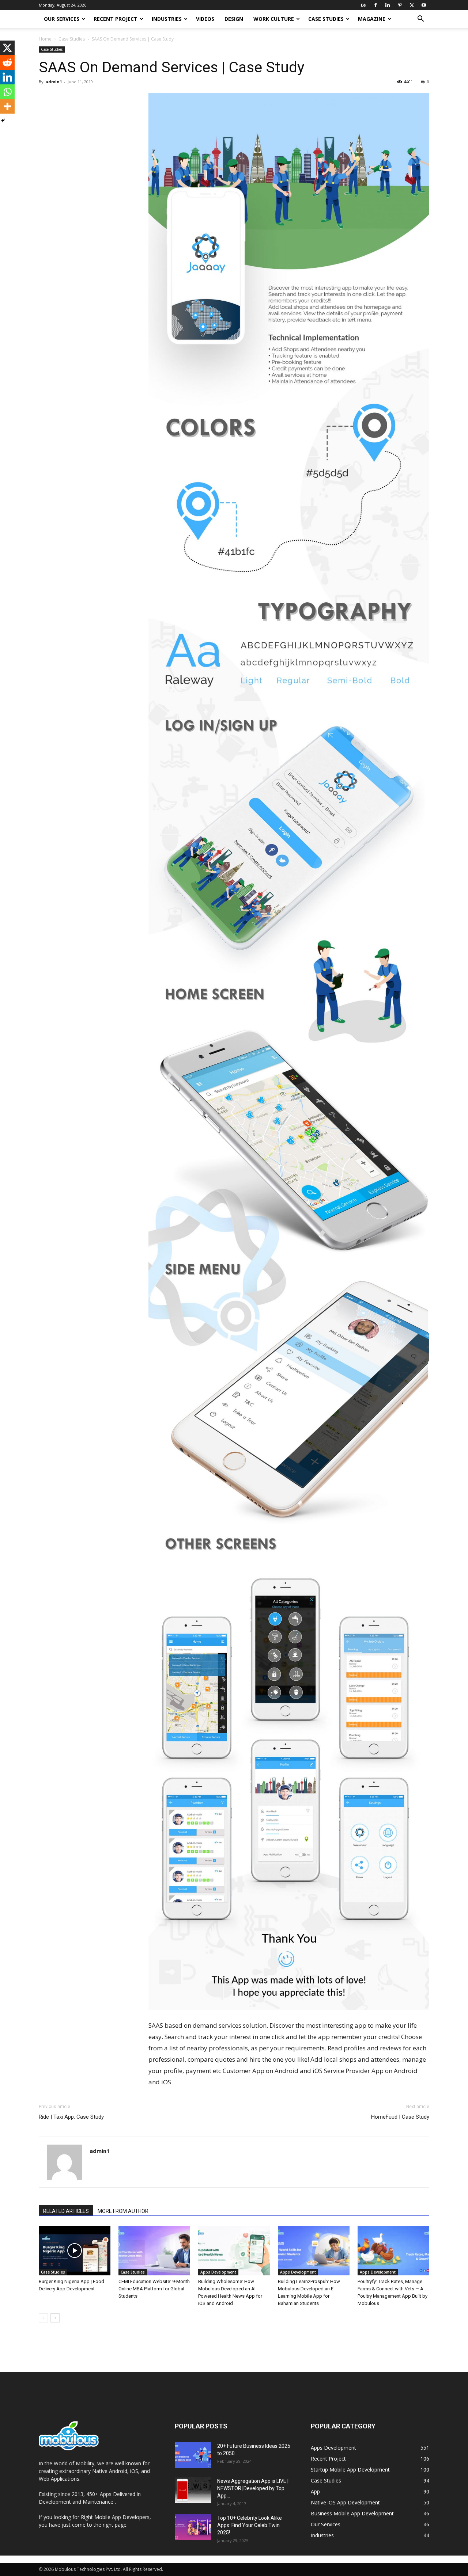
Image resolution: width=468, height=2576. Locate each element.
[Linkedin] (388, 5)
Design (234, 19)
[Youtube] (424, 5)
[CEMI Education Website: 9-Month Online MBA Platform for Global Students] (154, 2251)
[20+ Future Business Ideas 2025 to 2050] (193, 2455)
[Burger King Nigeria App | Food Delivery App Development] (75, 2251)
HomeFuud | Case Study (400, 2117)
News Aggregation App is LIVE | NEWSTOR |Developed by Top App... (253, 2488)
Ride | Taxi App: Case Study (71, 2117)
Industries (167, 19)
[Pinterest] (400, 5)
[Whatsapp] (7, 92)
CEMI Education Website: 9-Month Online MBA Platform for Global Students (154, 2289)
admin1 (54, 82)
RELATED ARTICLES (66, 2211)
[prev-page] (43, 2318)
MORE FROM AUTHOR (123, 2211)
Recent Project (116, 19)
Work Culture (274, 19)
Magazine (372, 19)
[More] (7, 106)
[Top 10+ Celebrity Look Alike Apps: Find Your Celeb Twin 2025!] (193, 2527)
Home (45, 39)
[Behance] (363, 5)
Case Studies (326, 19)
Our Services (62, 19)
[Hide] (3, 121)
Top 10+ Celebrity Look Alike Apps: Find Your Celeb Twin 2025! (250, 2525)
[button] (420, 20)
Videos (205, 19)
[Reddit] (7, 62)
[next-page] (55, 2318)
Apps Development (218, 2272)
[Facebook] (375, 5)
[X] (412, 5)
